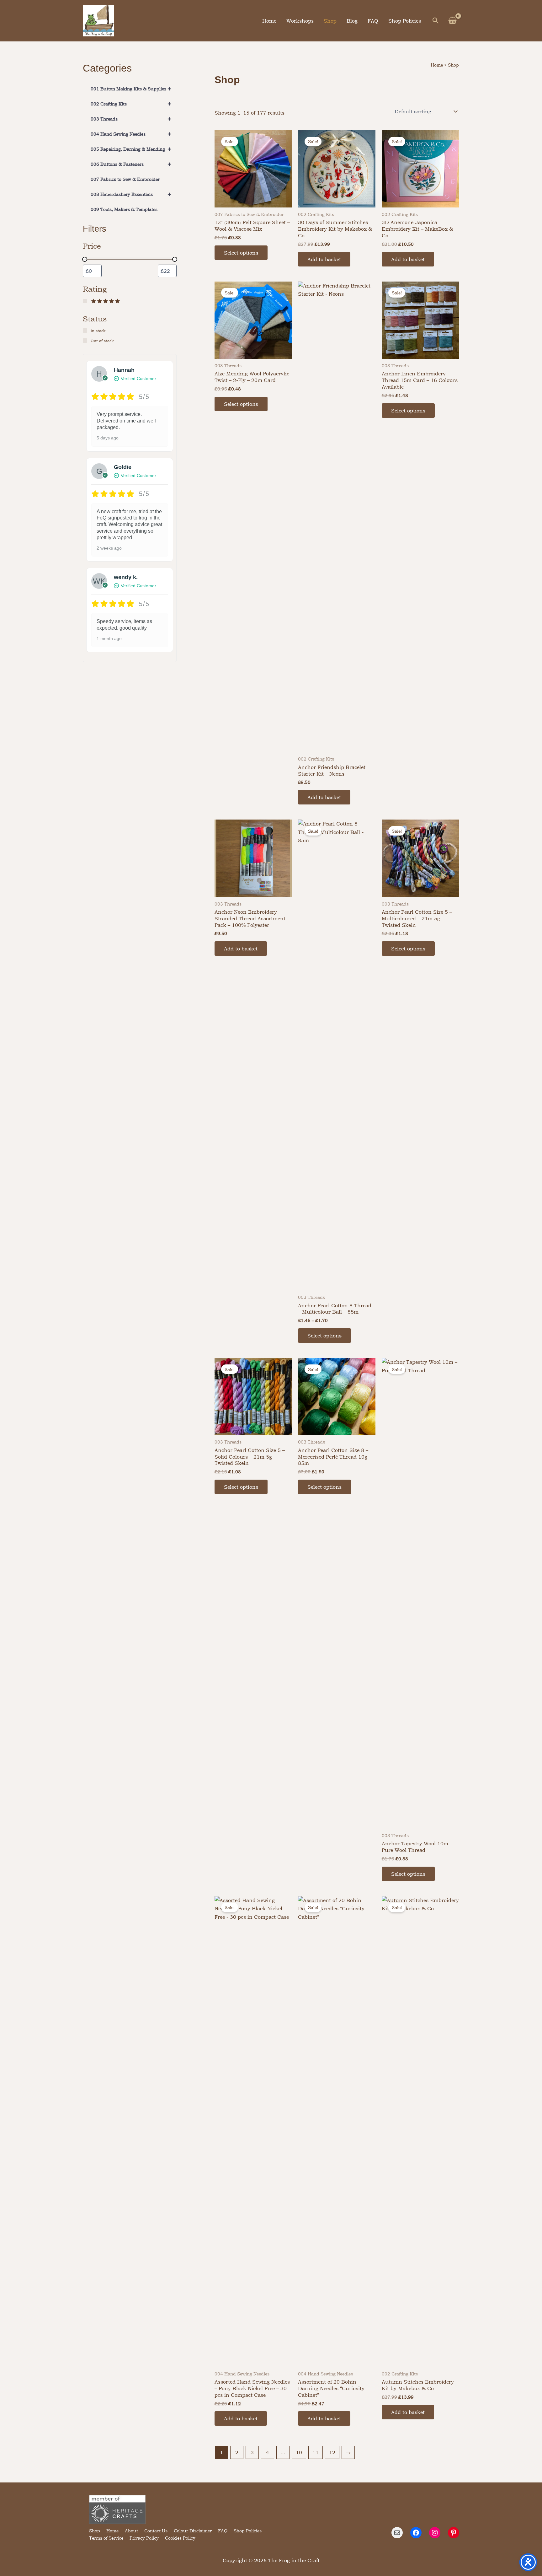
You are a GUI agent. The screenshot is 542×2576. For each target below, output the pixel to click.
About (131, 2531)
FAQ (373, 21)
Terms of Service (106, 2538)
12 (332, 2452)
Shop (330, 21)
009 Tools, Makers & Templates (124, 209)
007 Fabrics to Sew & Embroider (125, 179)
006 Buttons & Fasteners (131, 164)
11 (316, 2452)
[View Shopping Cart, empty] (452, 21)
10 (299, 2452)
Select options (241, 253)
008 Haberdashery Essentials (131, 194)
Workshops (300, 21)
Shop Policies (405, 21)
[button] (436, 21)
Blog (352, 21)
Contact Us (156, 2531)
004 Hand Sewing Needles (131, 134)
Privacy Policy (144, 2538)
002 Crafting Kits (131, 104)
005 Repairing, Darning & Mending (131, 149)
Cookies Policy (180, 2538)
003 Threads (131, 119)
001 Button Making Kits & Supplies (131, 89)
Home (269, 21)
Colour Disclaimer (193, 2531)
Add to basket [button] (324, 259)
